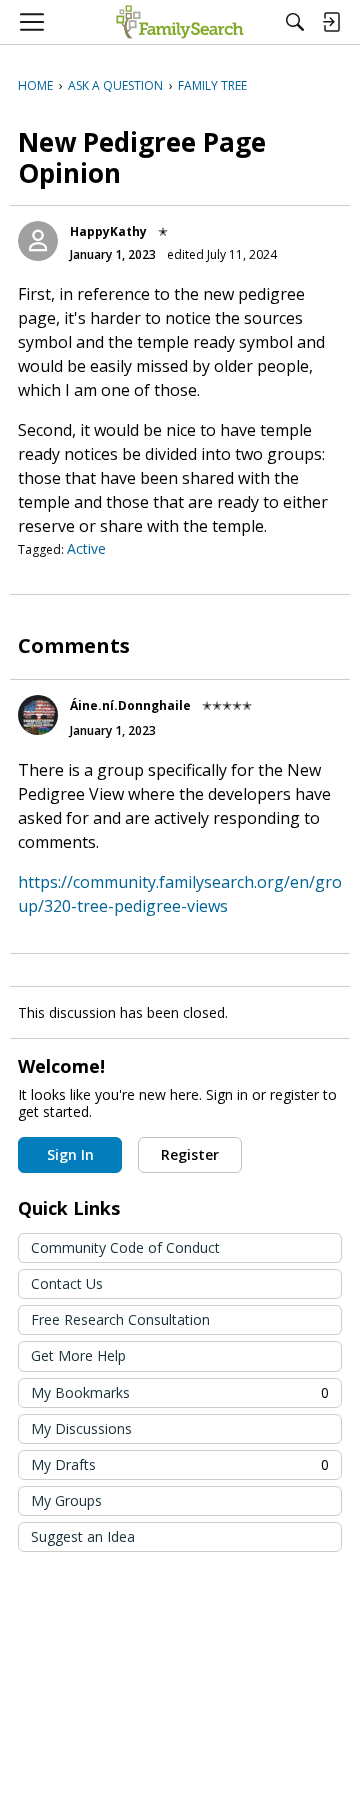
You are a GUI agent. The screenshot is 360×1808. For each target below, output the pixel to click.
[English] (179, 22)
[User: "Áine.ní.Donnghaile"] (38, 715)
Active (86, 548)
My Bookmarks (180, 1392)
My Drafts (180, 1464)
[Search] (295, 22)
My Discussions (81, 1428)
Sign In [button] (70, 1154)
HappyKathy (108, 231)
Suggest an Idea (83, 1536)
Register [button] (190, 1154)
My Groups (66, 1500)
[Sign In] (331, 22)
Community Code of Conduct (125, 1247)
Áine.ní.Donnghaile (130, 705)
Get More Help (78, 1355)
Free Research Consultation (120, 1319)
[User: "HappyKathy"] (38, 241)
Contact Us (67, 1283)
